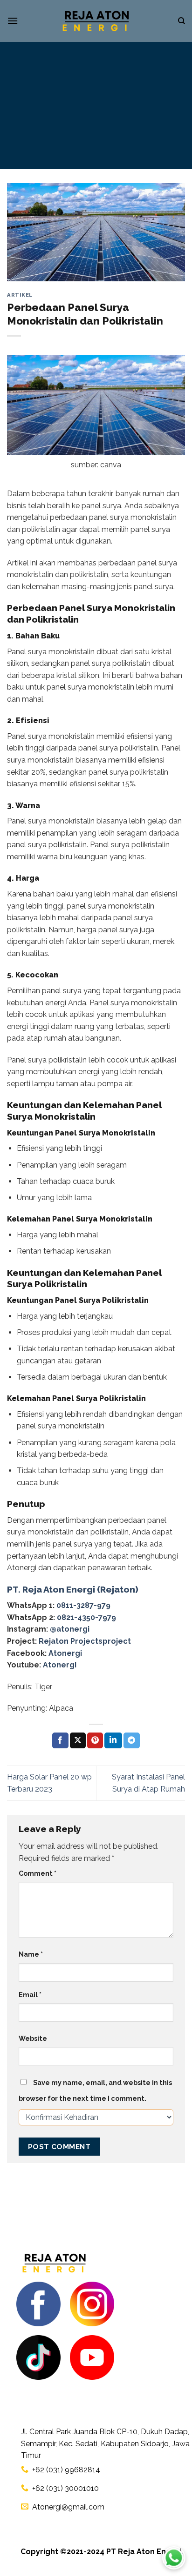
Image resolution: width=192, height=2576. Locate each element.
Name (31, 1954)
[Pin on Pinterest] (95, 1740)
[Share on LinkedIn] (113, 1740)
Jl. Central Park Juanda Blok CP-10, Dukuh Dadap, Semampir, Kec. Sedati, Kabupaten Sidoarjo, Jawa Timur (105, 2443)
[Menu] (13, 21)
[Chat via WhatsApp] (174, 2558)
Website (33, 2038)
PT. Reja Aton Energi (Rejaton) (73, 1589)
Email (30, 1995)
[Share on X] (78, 1740)
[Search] (182, 21)
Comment (38, 1873)
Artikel (20, 295)
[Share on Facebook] (60, 1740)
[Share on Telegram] (131, 1740)
